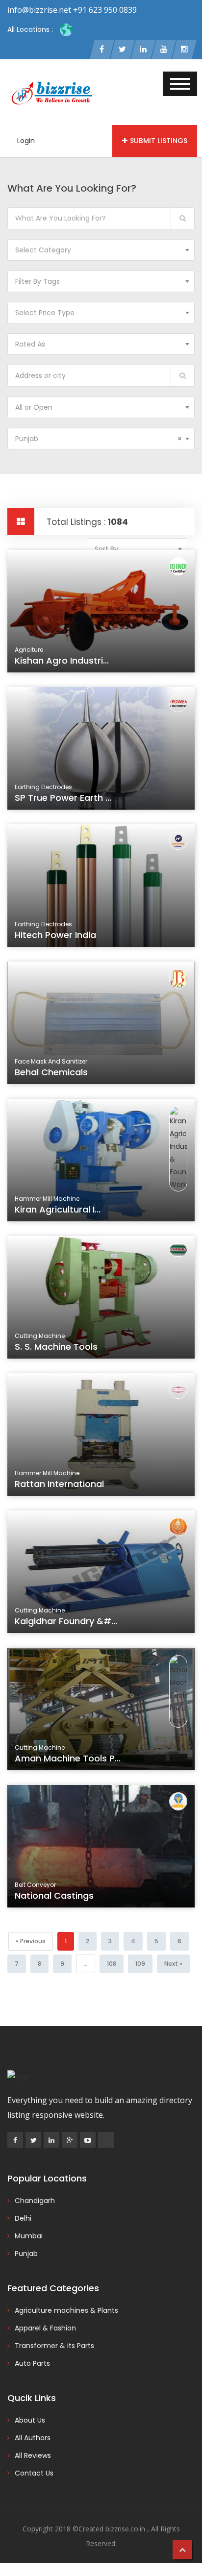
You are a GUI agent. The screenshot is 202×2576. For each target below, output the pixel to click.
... (86, 1964)
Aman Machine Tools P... (68, 1758)
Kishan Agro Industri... (62, 660)
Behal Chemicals (51, 1072)
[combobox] (101, 250)
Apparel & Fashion (45, 2328)
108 (112, 1964)
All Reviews (33, 2455)
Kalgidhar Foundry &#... (66, 1621)
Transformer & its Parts (54, 2346)
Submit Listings (159, 141)
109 (140, 1964)
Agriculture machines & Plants (66, 2310)
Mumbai (29, 2236)
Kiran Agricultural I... (58, 1209)
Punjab (26, 2254)
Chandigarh (35, 2201)
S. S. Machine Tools (56, 1347)
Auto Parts (32, 2363)
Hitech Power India (55, 935)
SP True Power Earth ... (63, 798)
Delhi (23, 2218)
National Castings (54, 1895)
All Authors (33, 2438)
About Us (30, 2420)
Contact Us (34, 2473)
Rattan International (59, 1484)
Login (26, 141)
